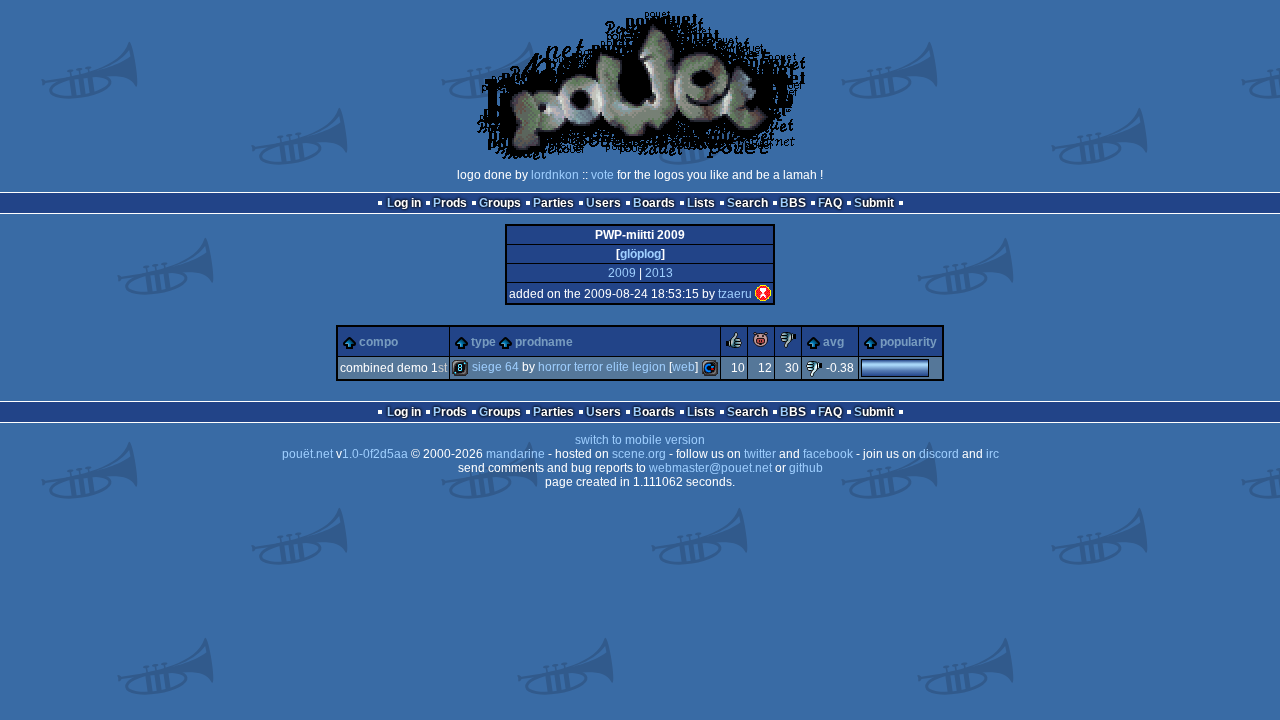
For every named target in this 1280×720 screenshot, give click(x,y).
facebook (828, 454)
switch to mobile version (640, 440)
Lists (701, 203)
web (683, 367)
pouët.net (307, 454)
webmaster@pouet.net (710, 468)
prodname (544, 342)
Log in (404, 203)
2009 (622, 273)
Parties (553, 203)
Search (747, 203)
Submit (874, 203)
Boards (654, 203)
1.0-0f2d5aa (375, 454)
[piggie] (761, 344)
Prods (450, 203)
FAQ (830, 203)
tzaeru (735, 294)
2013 (659, 273)
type (483, 342)
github (806, 468)
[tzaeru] (763, 294)
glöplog (640, 254)
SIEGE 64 (495, 367)
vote (602, 175)
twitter (760, 454)
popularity (908, 342)
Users (603, 203)
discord (939, 454)
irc (992, 454)
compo (378, 342)
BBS (793, 203)
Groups (500, 203)
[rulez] (734, 344)
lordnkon (555, 175)
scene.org (639, 454)
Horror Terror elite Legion (602, 367)
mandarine (515, 454)
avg (833, 342)
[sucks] (788, 344)
